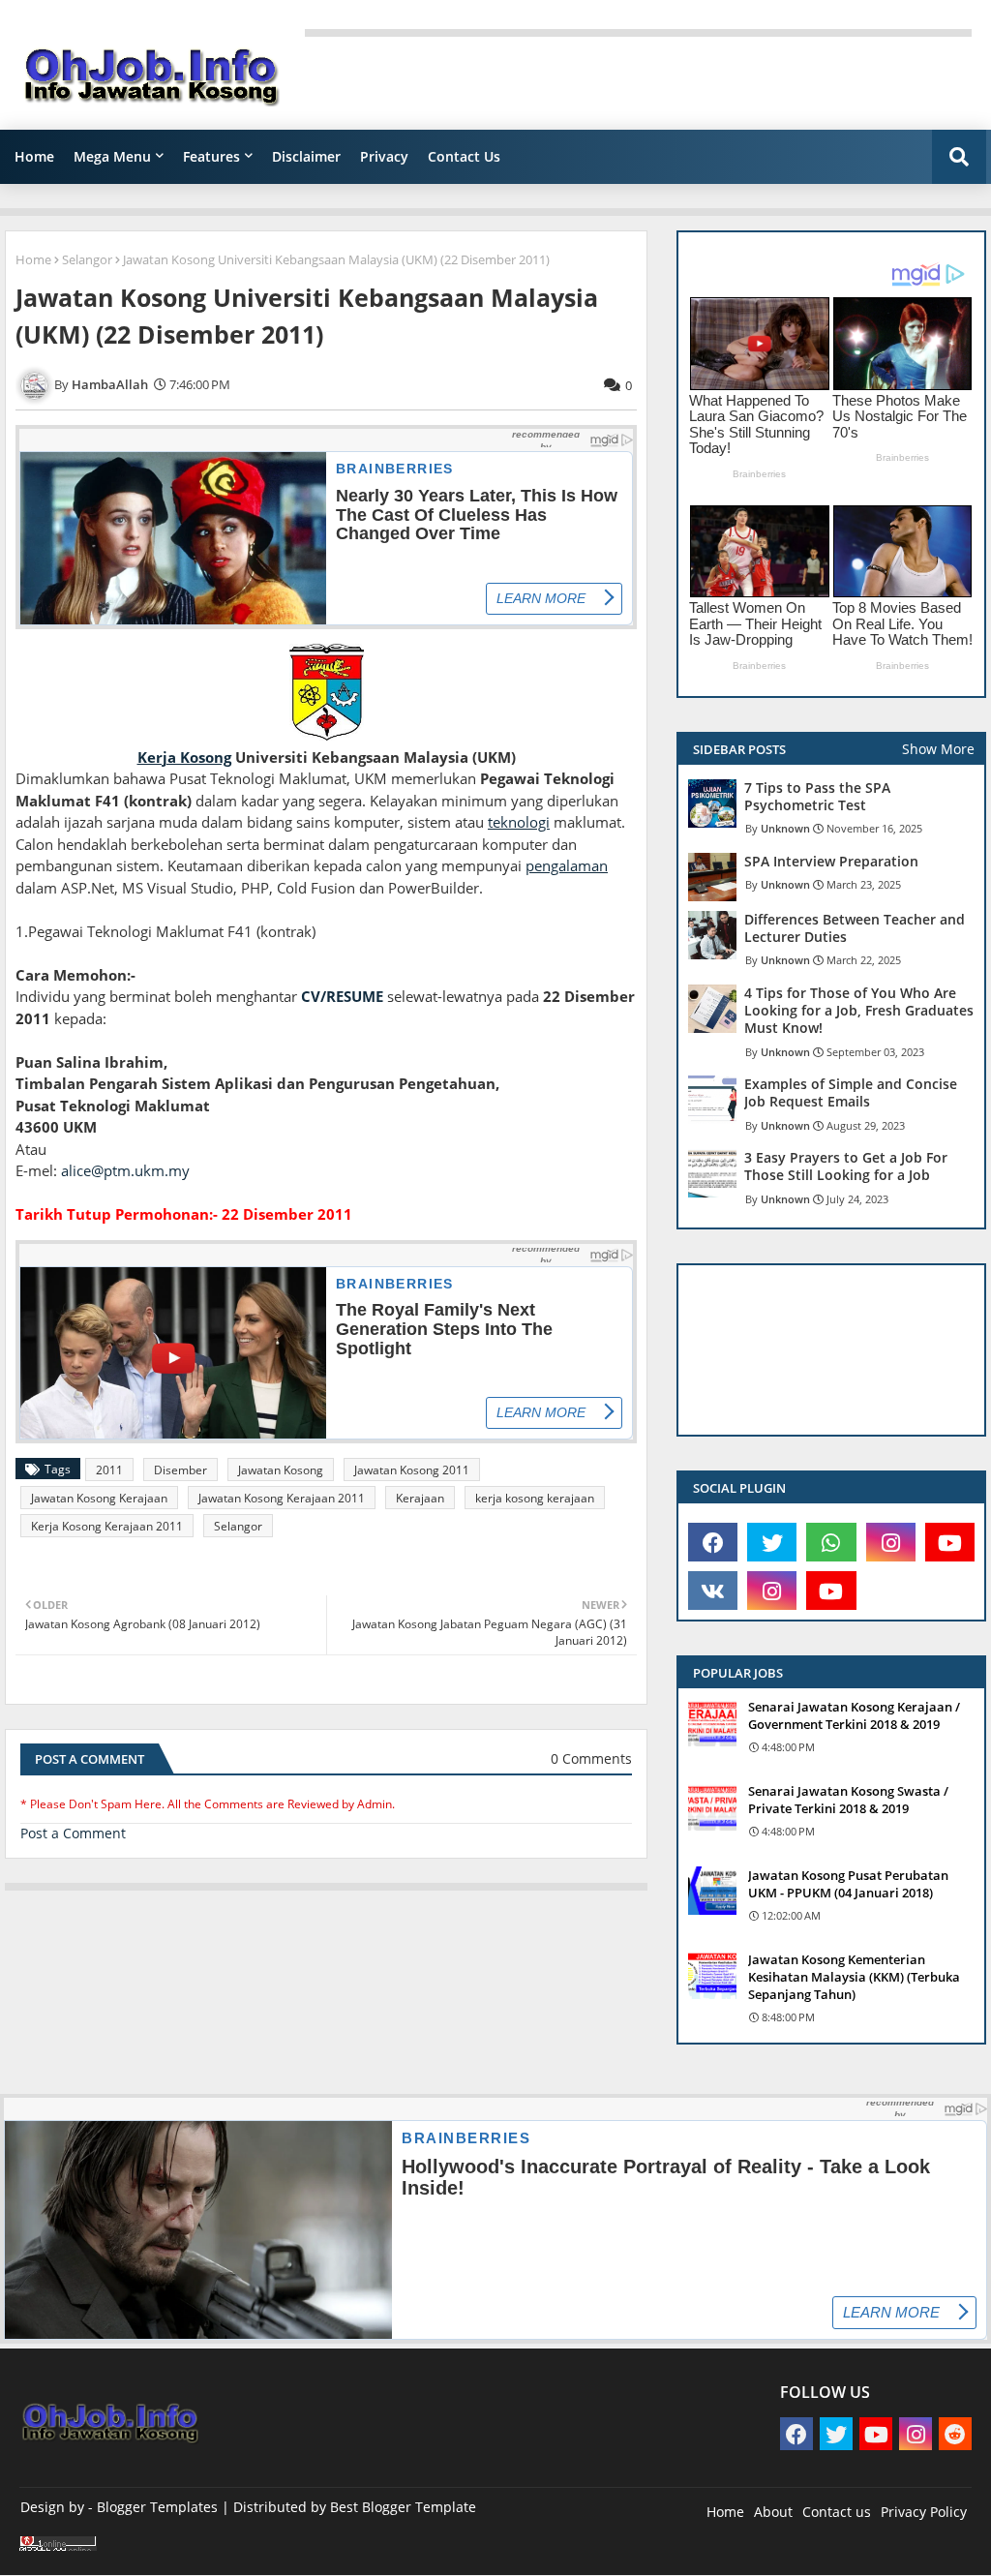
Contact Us (464, 156)
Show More (938, 749)
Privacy (384, 156)
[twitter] (772, 1542)
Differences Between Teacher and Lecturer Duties (855, 928)
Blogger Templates (157, 2507)
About (773, 2512)
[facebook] (713, 1542)
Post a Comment (73, 1833)
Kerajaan (420, 1498)
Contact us (837, 2512)
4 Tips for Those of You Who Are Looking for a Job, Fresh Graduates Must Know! (859, 1011)
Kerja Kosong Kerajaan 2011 (107, 1526)
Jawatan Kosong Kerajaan (99, 1498)
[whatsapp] (831, 1542)
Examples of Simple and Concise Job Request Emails (851, 1093)
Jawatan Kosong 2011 (412, 1470)
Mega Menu (112, 156)
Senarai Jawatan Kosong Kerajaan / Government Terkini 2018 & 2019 (854, 1715)
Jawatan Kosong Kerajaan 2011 (282, 1498)
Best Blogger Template (403, 2507)
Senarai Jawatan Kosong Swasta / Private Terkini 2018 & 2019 (848, 1800)
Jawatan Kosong (281, 1470)
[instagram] (891, 1542)
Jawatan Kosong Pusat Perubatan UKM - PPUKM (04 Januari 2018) (848, 1884)
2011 (109, 1470)
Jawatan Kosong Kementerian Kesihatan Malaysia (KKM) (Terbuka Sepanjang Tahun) (854, 1977)
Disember (180, 1470)
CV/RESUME (342, 996)
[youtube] (950, 1542)
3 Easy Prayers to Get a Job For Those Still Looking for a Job (846, 1167)
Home (34, 156)
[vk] (713, 1591)
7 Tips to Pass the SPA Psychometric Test (817, 797)
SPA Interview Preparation (831, 862)
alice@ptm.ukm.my (125, 1170)
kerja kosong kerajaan (535, 1498)
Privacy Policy (924, 2512)
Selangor (87, 259)
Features (211, 156)
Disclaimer (306, 156)
